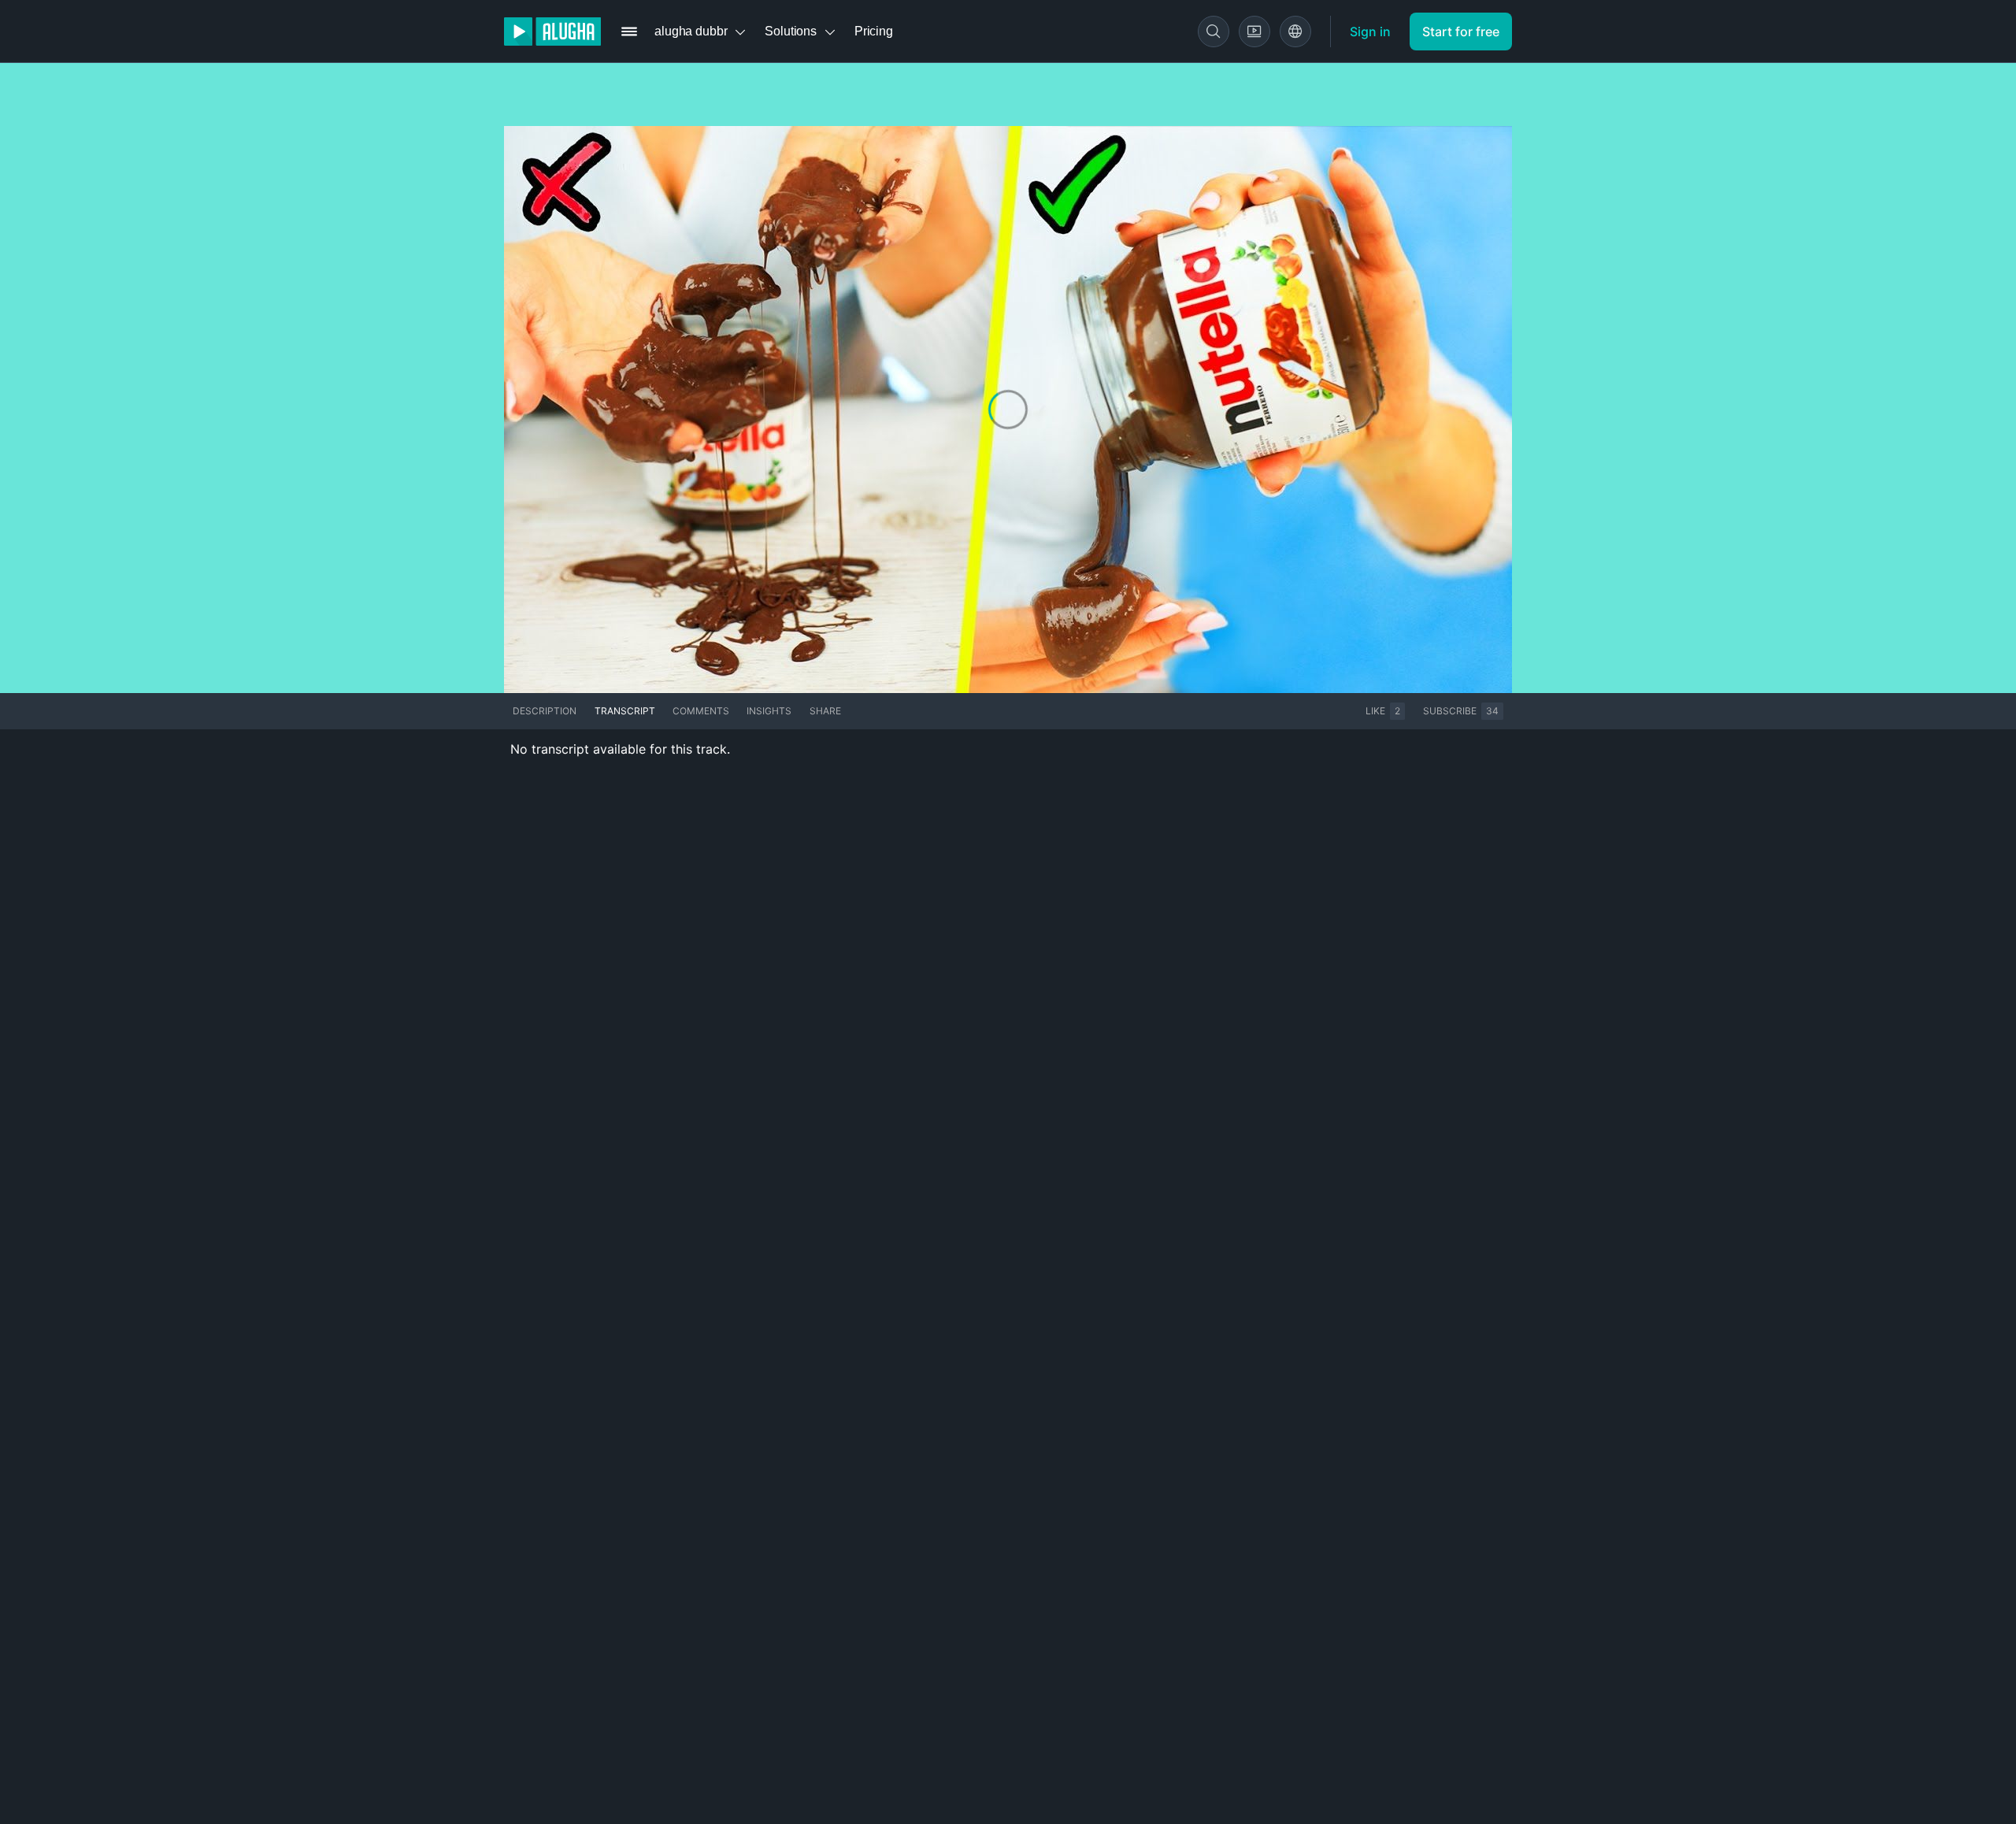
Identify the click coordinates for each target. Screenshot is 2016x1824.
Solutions (791, 31)
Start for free (1461, 32)
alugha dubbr (691, 31)
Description (545, 711)
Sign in (1370, 32)
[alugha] (552, 32)
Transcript (625, 711)
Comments (701, 711)
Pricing (874, 31)
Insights (769, 711)
